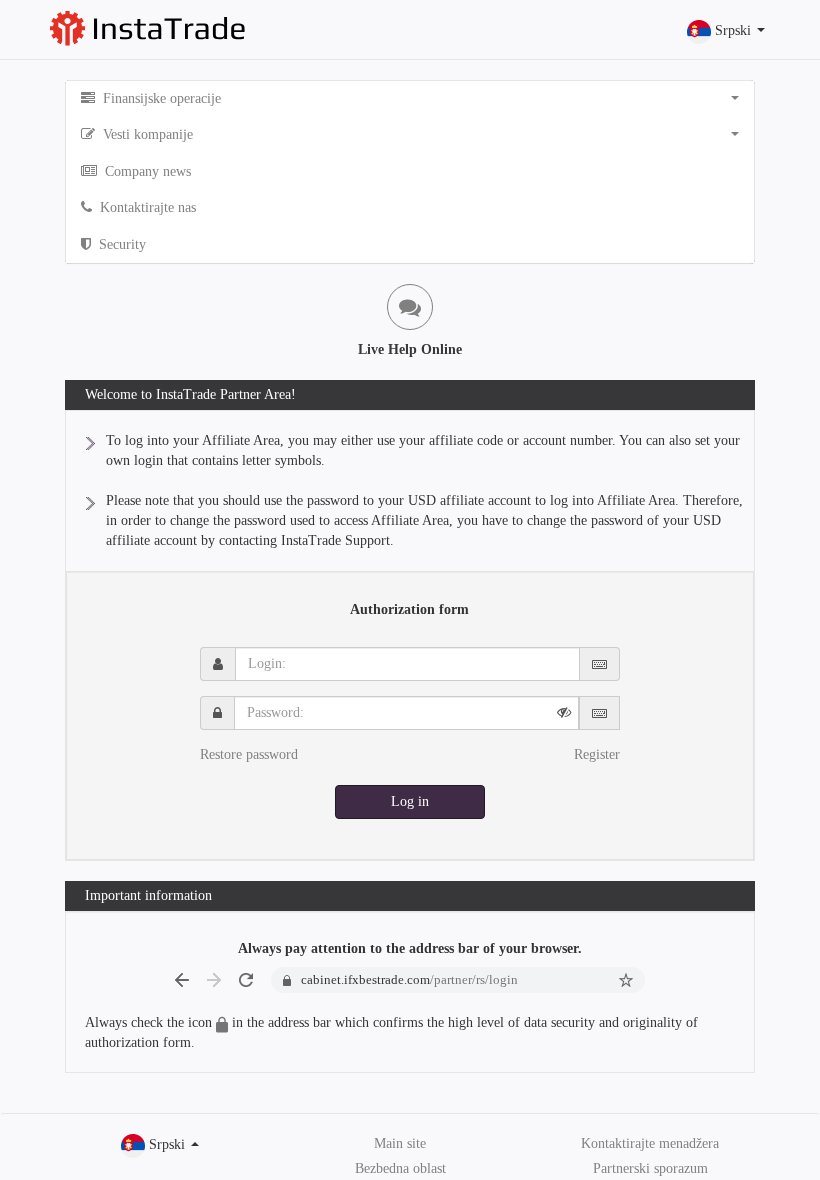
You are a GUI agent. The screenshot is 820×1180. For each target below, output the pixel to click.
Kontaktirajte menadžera (650, 1143)
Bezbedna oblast (400, 1168)
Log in (410, 801)
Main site (400, 1143)
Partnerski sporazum (650, 1168)
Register (597, 754)
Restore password (249, 754)
